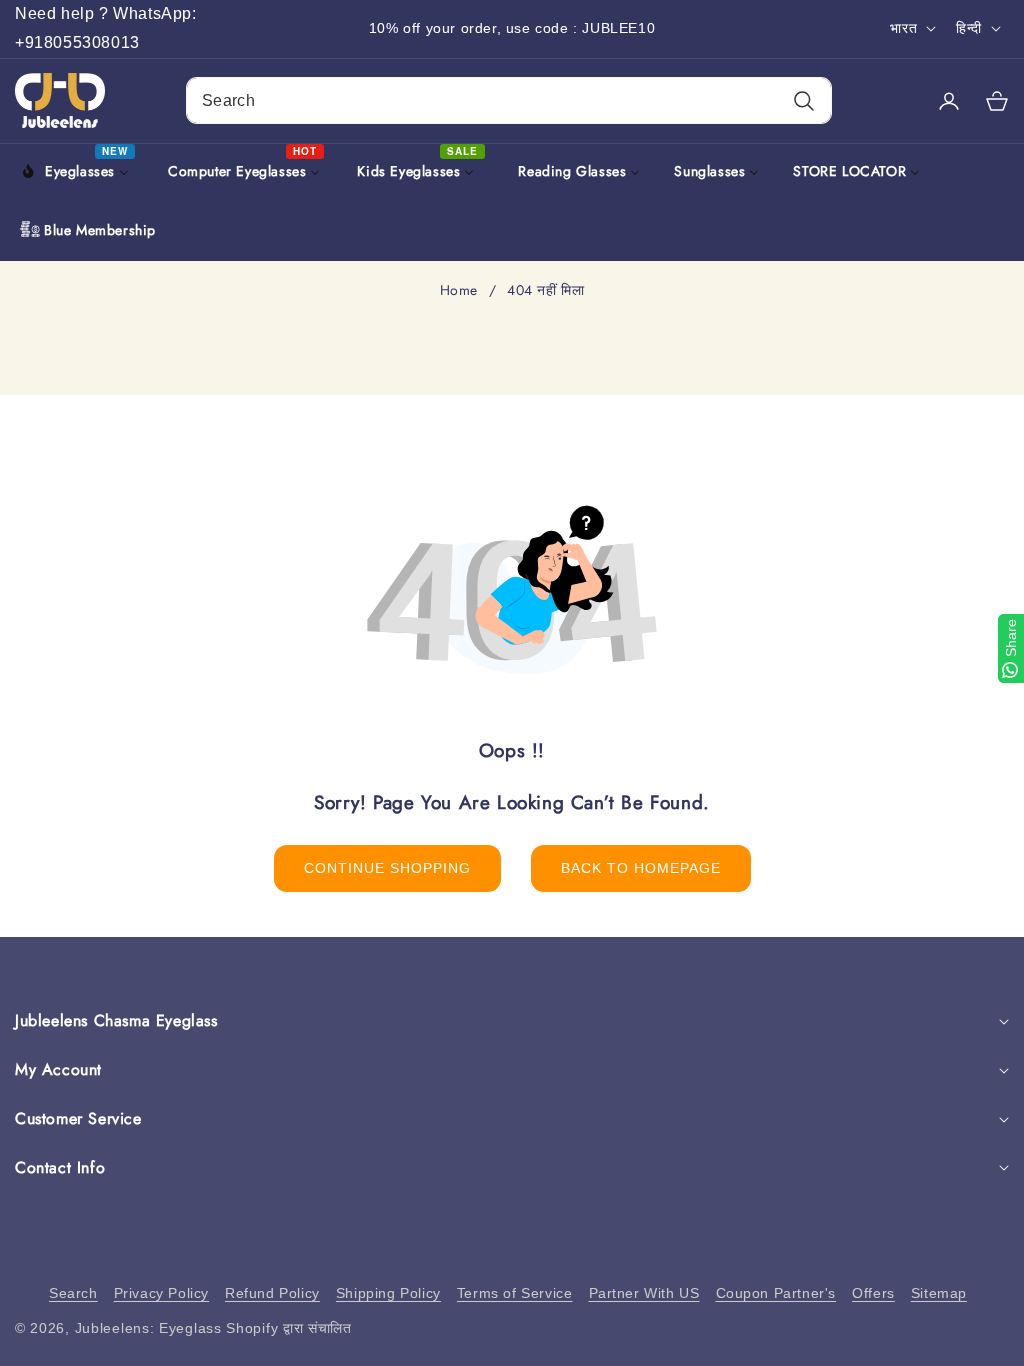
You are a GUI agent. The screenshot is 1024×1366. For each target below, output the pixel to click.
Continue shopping (387, 868)
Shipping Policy (388, 1293)
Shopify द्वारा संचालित (289, 1328)
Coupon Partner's (776, 1293)
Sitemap (939, 1293)
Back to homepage (641, 868)
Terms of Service (515, 1293)
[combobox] (509, 100)
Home (459, 291)
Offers (873, 1293)
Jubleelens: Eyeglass (148, 1328)
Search (73, 1293)
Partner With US (644, 1293)
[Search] (803, 100)
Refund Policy (272, 1293)
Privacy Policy (161, 1293)
